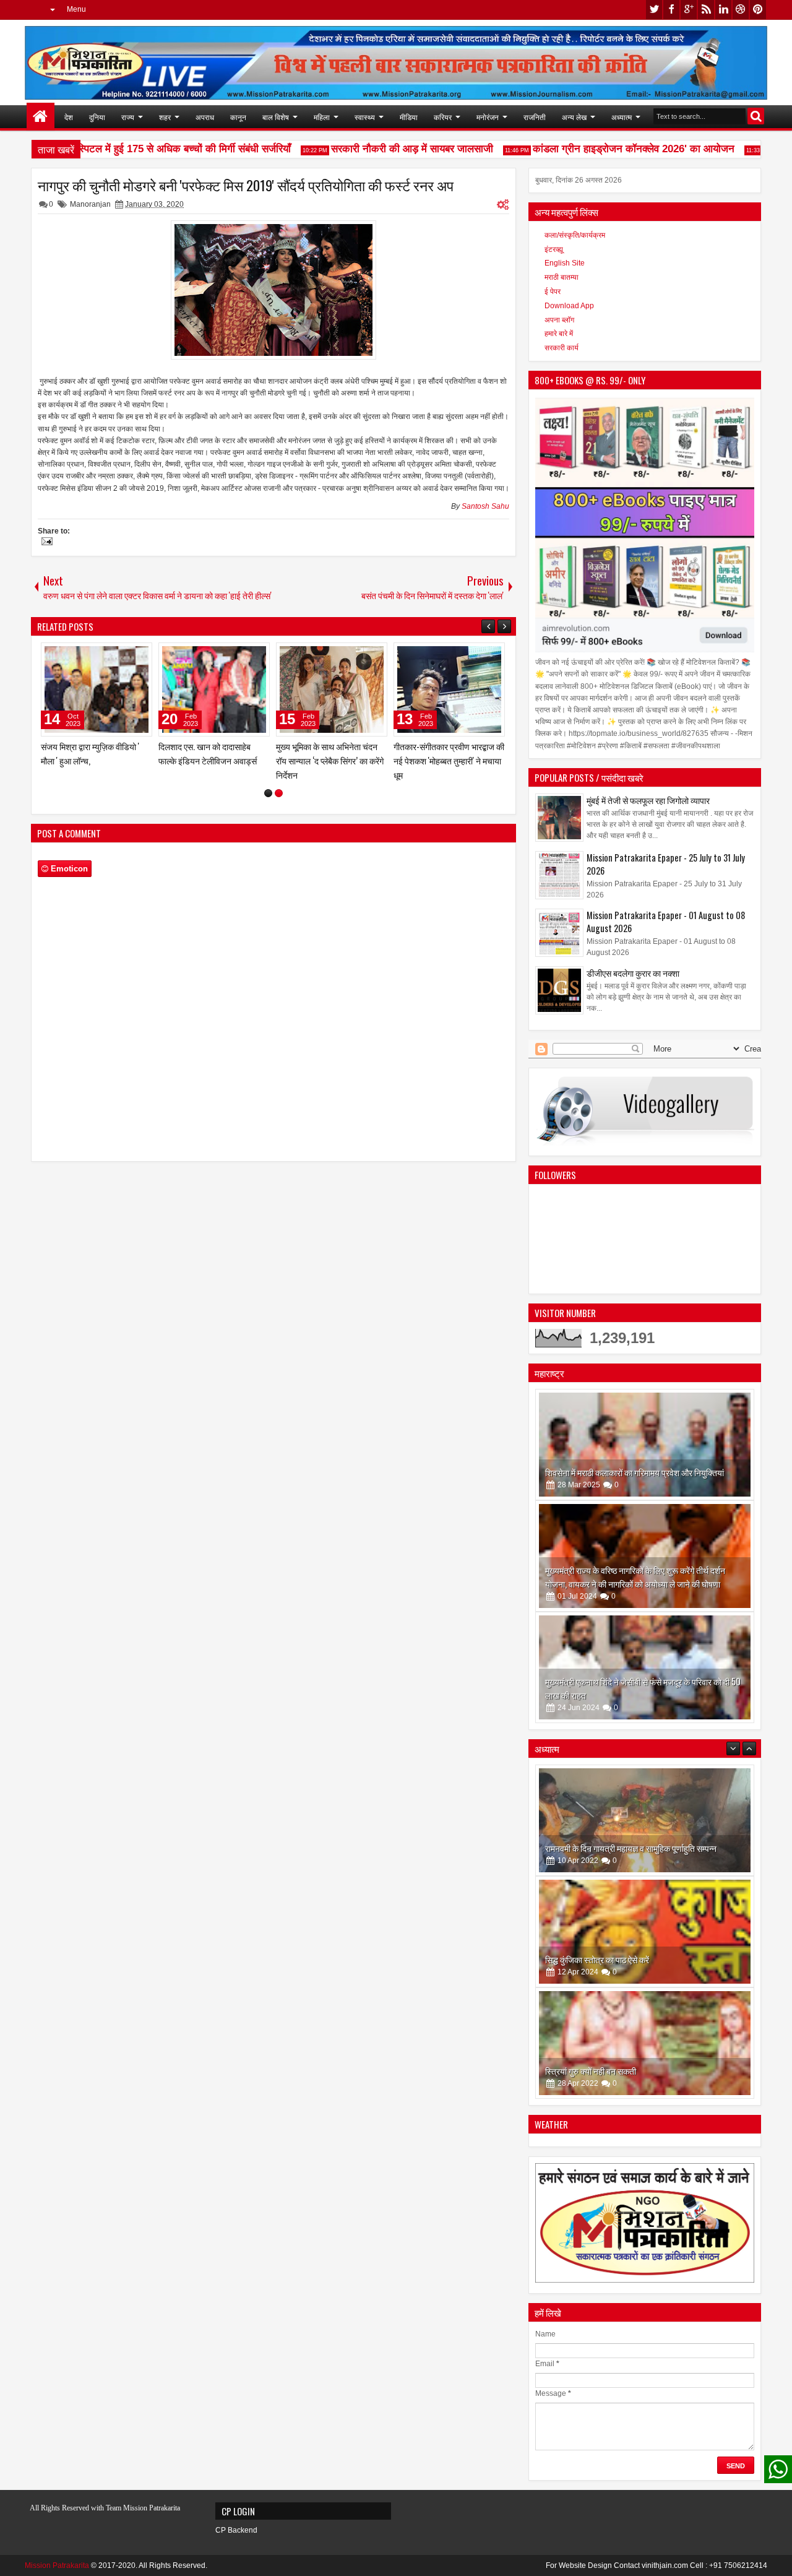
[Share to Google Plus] (139, 655)
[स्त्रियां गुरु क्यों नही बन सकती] (645, 1932)
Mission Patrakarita (57, 2565)
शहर (165, 117)
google (689, 10)
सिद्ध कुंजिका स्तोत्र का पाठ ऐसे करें (597, 1848)
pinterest (758, 10)
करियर (443, 117)
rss (706, 10)
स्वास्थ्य (365, 117)
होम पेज (41, 117)
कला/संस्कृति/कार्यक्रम (575, 235)
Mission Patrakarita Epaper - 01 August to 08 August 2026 (666, 922)
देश (69, 117)
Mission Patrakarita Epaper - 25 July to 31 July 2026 (666, 864)
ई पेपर (553, 292)
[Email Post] (45, 543)
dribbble (741, 10)
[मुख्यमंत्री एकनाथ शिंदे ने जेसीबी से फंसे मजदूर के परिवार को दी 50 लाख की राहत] (645, 1667)
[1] (268, 807)
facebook (671, 10)
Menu (76, 9)
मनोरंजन (488, 117)
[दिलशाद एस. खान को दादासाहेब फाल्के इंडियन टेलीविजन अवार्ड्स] (449, 689)
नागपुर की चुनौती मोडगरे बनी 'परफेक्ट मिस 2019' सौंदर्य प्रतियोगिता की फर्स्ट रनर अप (246, 185)
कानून (238, 117)
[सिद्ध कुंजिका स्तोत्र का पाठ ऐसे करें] (645, 1820)
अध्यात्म (622, 117)
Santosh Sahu (485, 506)
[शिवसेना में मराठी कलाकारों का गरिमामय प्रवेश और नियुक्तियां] (645, 1445)
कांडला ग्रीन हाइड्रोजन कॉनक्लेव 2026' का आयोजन (606, 149)
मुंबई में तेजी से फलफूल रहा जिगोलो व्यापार (648, 800)
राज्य (128, 117)
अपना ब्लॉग (559, 320)
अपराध (205, 117)
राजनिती (535, 117)
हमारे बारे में (559, 334)
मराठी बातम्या (562, 277)
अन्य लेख (574, 117)
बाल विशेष (276, 117)
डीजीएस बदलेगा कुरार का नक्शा (633, 973)
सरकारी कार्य (562, 348)
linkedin (723, 10)
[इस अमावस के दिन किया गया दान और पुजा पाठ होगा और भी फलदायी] (645, 2043)
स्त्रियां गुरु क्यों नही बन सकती (591, 1959)
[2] (279, 807)
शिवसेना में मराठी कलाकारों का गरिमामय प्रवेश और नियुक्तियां (635, 1472)
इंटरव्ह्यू (554, 249)
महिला (322, 117)
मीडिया (409, 117)
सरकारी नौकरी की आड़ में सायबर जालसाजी (385, 149)
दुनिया (97, 117)
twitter (654, 10)
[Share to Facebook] (111, 655)
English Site (565, 263)
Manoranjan (90, 204)
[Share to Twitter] (125, 655)
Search (756, 116)
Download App (569, 306)
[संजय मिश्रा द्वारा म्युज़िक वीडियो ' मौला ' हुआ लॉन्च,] (332, 689)
